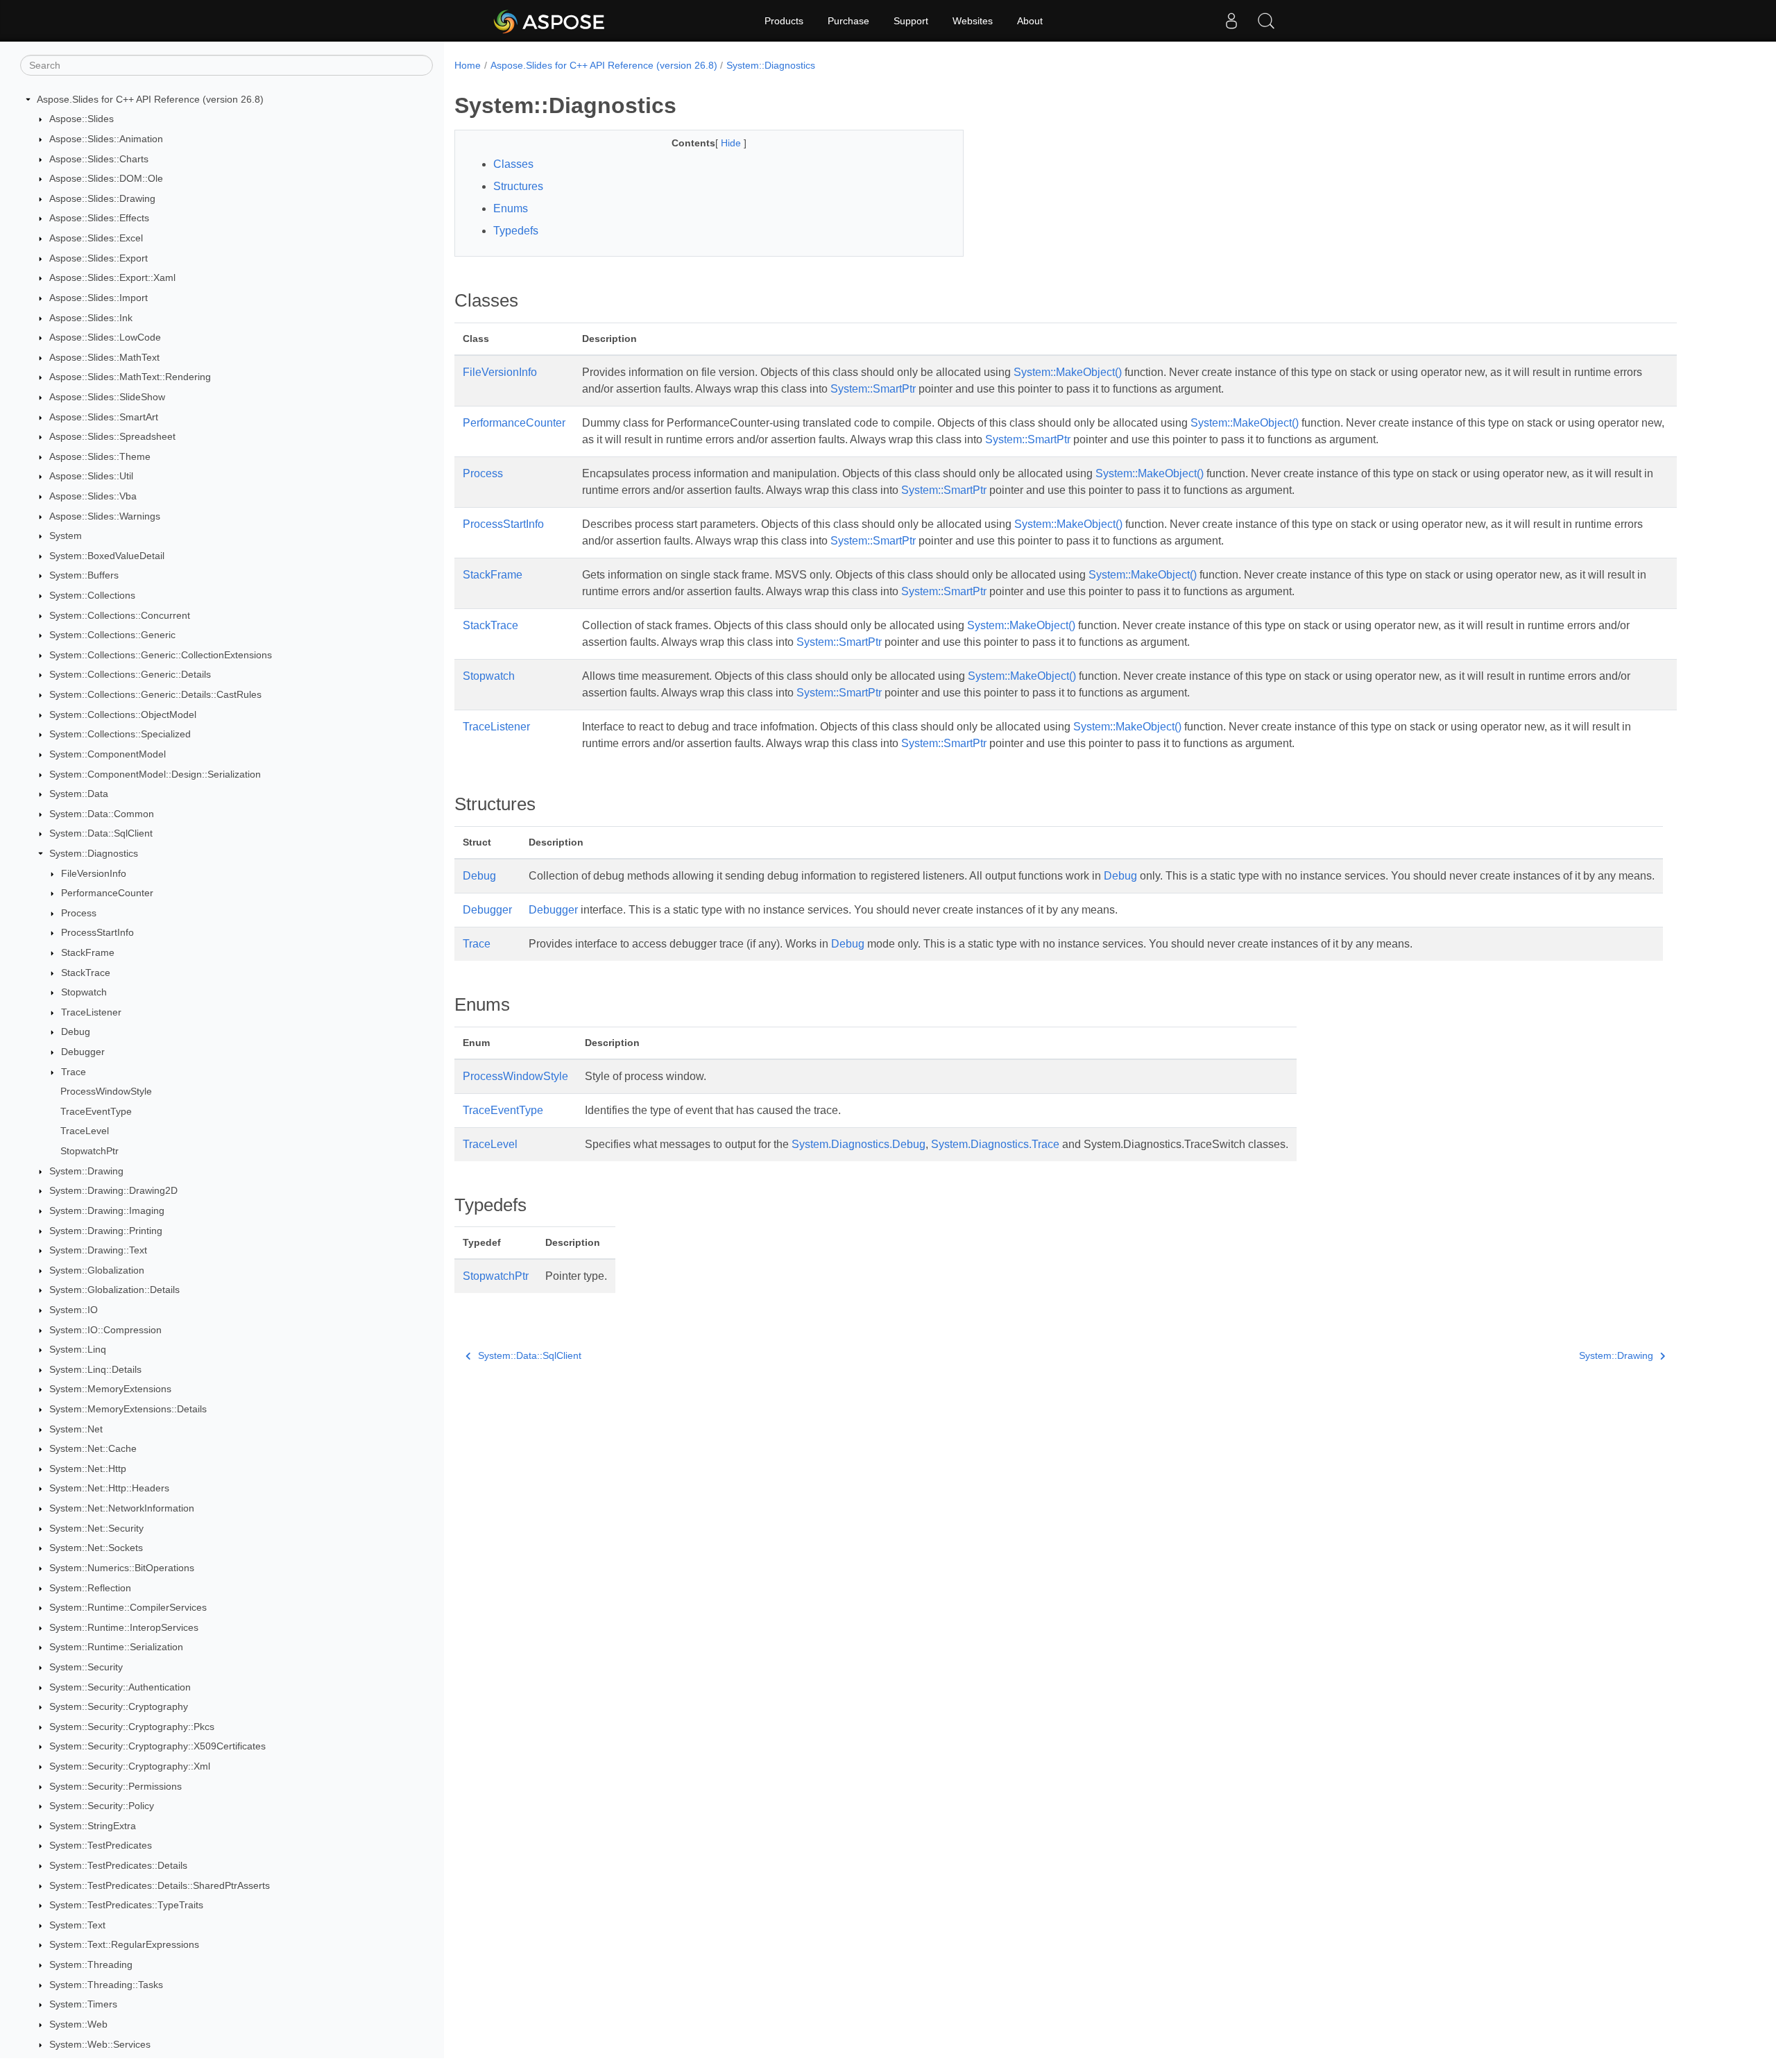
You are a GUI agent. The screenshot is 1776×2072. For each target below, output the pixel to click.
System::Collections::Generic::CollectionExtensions (161, 655)
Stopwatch (84, 992)
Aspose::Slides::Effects (99, 219)
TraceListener (91, 1012)
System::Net (76, 1429)
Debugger (83, 1052)
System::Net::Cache (93, 1448)
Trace (74, 1072)
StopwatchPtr (89, 1151)
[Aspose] (550, 21)
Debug (76, 1032)
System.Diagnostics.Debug (859, 1144)
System (66, 536)
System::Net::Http (88, 1469)
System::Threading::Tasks (106, 1985)
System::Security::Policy (102, 1806)
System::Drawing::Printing (106, 1231)
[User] (1231, 21)
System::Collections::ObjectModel (123, 714)
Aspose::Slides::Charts (99, 159)
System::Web (78, 2024)
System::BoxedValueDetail (107, 556)
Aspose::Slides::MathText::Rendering (130, 377)
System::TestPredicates (101, 1846)
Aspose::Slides (82, 119)
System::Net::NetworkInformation (122, 1508)
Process (79, 913)
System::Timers (83, 2005)
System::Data (79, 794)
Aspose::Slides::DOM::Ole (106, 178)
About (1030, 21)
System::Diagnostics (94, 853)
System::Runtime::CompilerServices (128, 1607)
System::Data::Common (102, 814)
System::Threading (91, 1964)
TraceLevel (85, 1131)
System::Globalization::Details (114, 1290)
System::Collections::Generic (112, 635)
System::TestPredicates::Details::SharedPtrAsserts (160, 1885)
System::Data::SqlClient (101, 834)
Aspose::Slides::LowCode (105, 337)
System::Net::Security (96, 1528)
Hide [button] (732, 143)
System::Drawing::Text (98, 1250)
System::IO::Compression (105, 1330)
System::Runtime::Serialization (116, 1647)
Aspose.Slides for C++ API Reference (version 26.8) (150, 99)
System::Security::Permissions (116, 1786)
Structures (518, 186)
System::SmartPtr (873, 389)
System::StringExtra (93, 1826)
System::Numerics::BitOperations (122, 1568)
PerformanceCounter (107, 893)
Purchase (848, 21)
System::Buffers (84, 576)
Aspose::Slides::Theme (100, 456)
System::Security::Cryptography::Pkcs (132, 1727)
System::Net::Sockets (96, 1548)
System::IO (74, 1310)
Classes (513, 164)
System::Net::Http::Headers (109, 1489)
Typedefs (516, 231)
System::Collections (92, 595)
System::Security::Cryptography (119, 1706)
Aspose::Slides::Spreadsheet (112, 436)
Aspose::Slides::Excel (96, 238)
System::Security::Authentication (120, 1687)
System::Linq (78, 1349)
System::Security (86, 1667)
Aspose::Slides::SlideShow (107, 397)
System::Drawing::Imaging (107, 1210)
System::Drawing (86, 1171)
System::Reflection (90, 1588)
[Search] (1266, 21)
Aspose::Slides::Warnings (105, 516)
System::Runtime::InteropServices (124, 1627)
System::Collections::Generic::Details (130, 675)
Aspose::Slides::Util (91, 477)
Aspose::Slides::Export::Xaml (112, 277)
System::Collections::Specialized (120, 735)
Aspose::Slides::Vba (93, 496)
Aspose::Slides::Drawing (102, 198)
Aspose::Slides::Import (99, 298)
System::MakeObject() (1068, 372)
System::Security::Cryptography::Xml (130, 1766)
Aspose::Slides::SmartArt (104, 417)
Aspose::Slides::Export (99, 258)
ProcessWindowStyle (106, 1091)
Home (468, 65)
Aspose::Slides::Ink (91, 318)
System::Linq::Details (95, 1369)
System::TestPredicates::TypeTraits (126, 1905)
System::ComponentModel (108, 754)
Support (911, 21)
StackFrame (88, 952)
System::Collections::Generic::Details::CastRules (155, 694)
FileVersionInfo (94, 873)
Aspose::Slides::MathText (104, 357)
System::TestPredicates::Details (118, 1865)
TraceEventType (96, 1111)
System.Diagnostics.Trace (995, 1144)
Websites (973, 21)
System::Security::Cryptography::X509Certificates (157, 1747)
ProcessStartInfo (97, 933)
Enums (511, 208)
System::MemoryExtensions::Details (128, 1409)
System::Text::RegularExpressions (124, 1945)
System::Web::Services (100, 2044)
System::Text (77, 1925)
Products (784, 21)
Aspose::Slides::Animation (106, 139)
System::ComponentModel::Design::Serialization (155, 774)
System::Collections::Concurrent (120, 615)
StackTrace (86, 973)
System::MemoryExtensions (110, 1389)
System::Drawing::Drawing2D (113, 1191)
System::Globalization (97, 1270)
